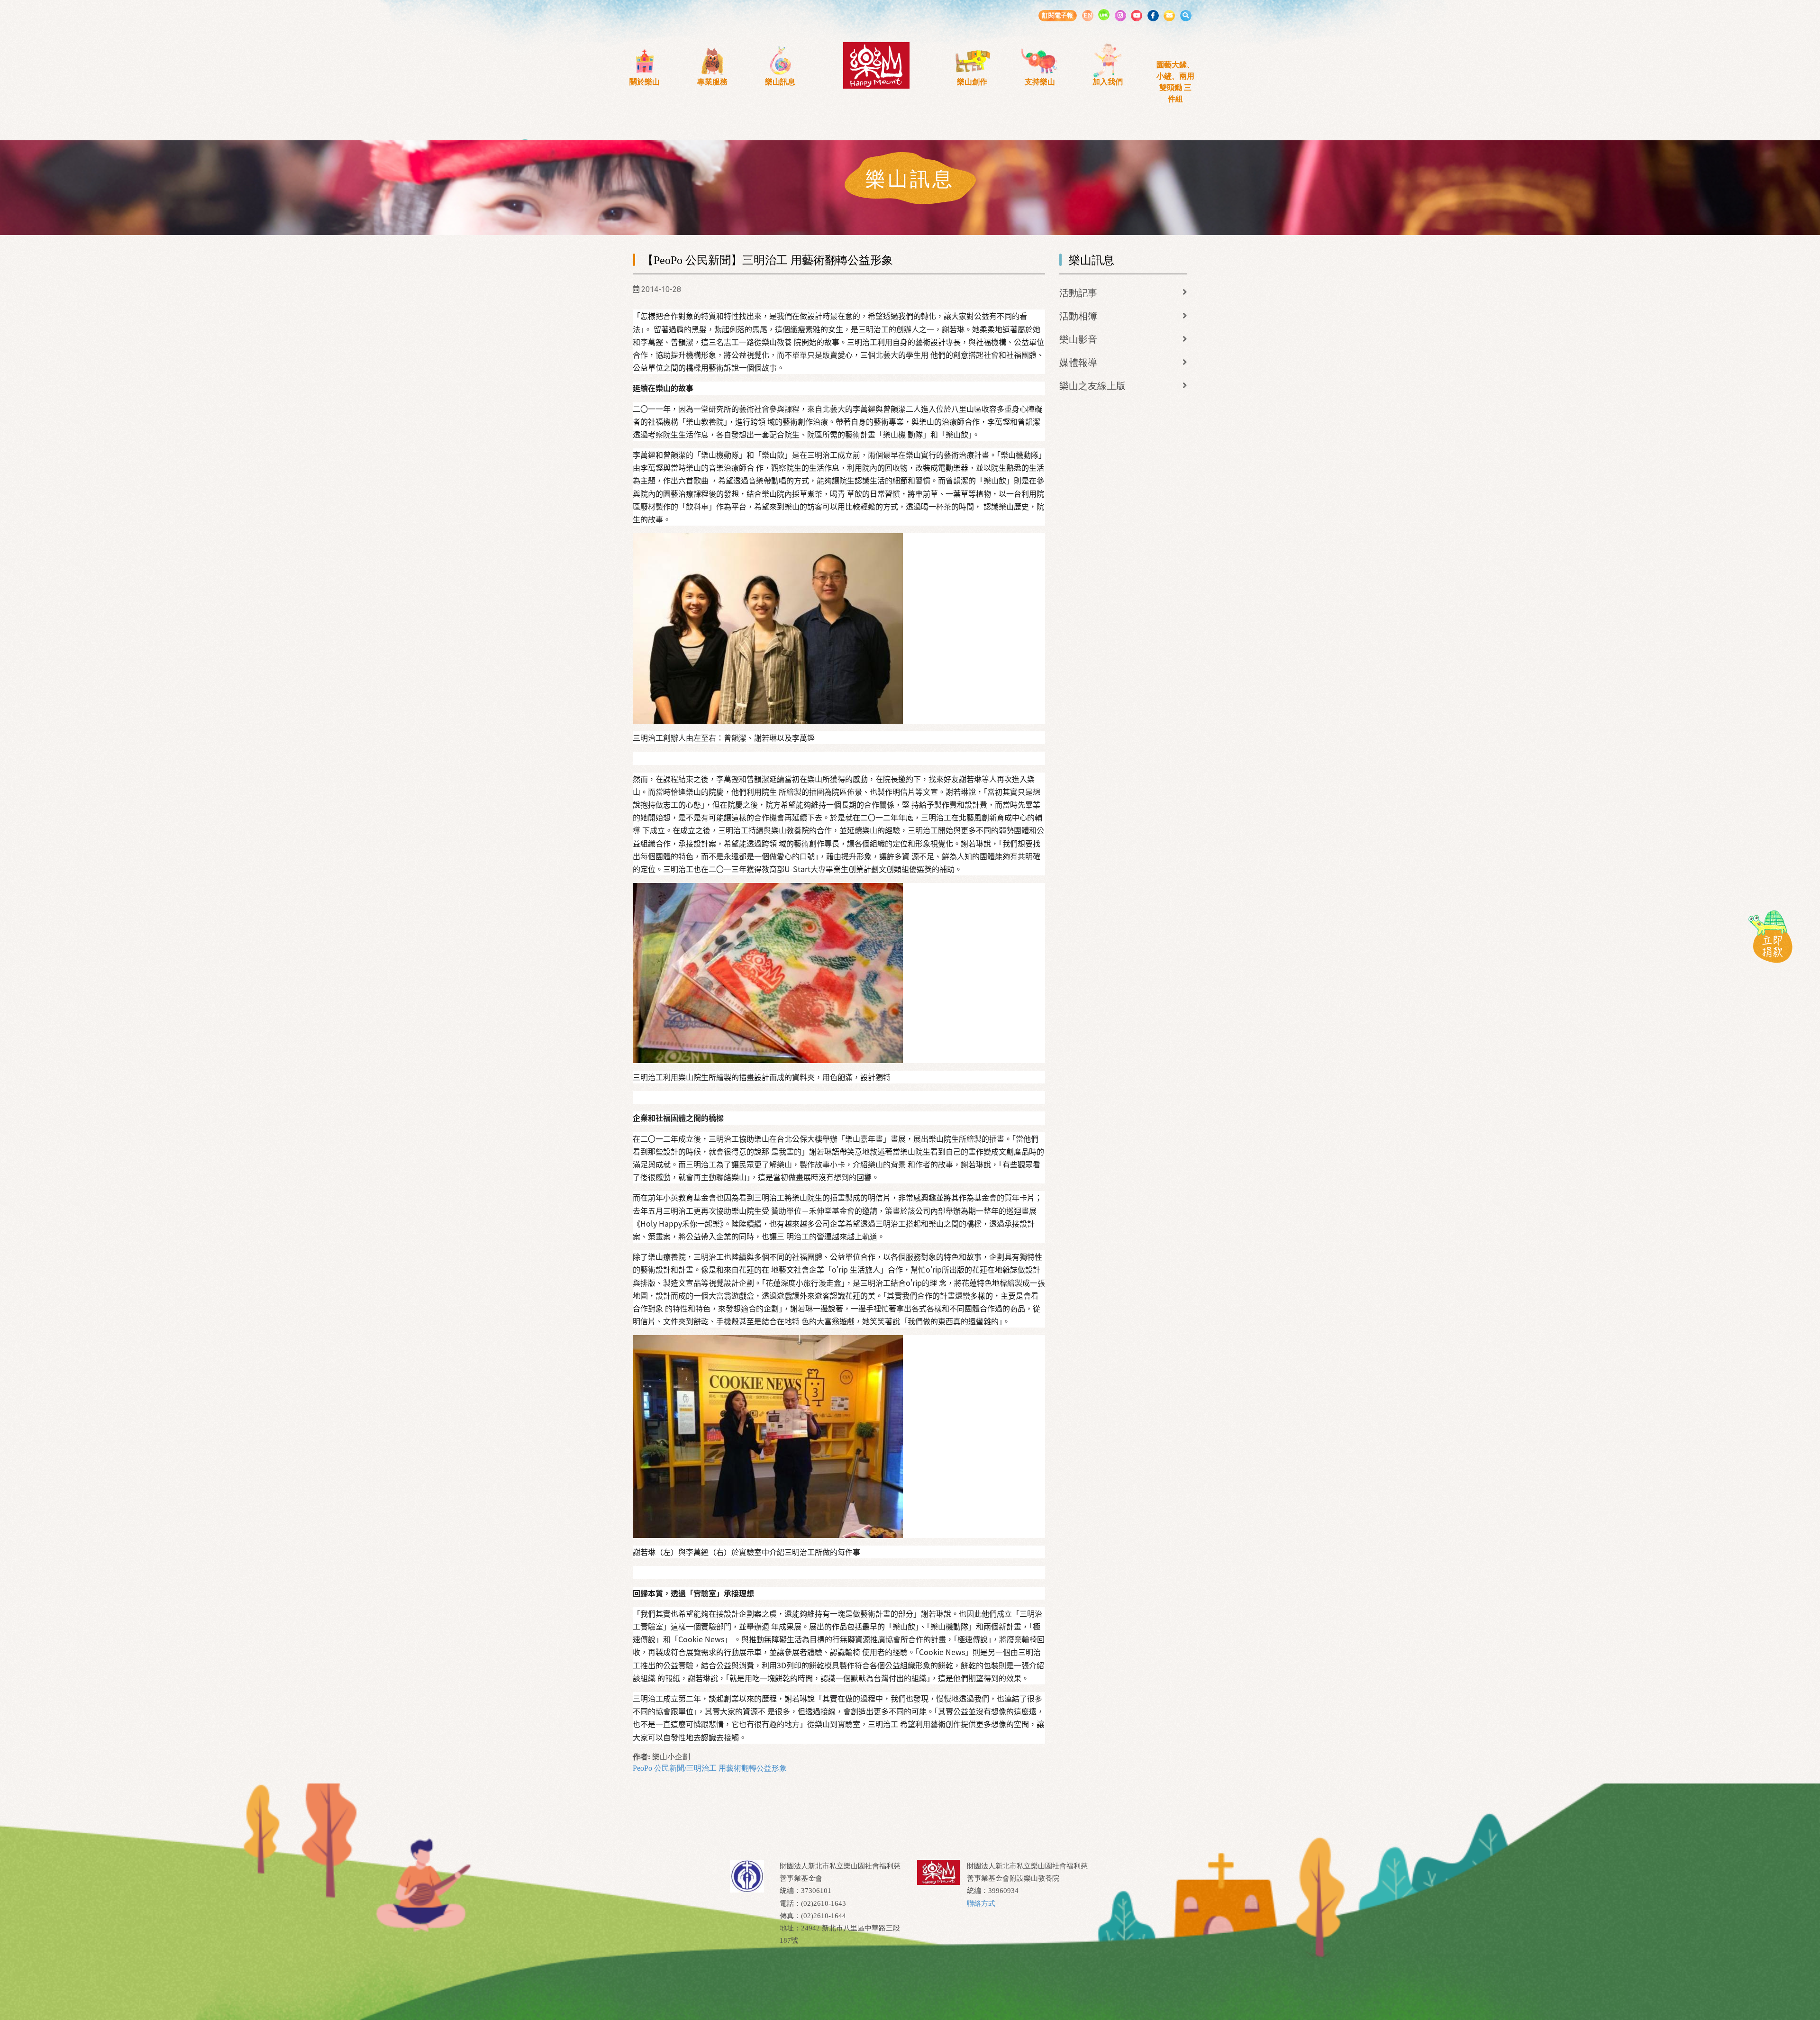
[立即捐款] (1770, 936)
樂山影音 (1078, 339)
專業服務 (712, 82)
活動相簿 (1078, 316)
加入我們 (1108, 82)
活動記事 (1078, 293)
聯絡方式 (981, 1903)
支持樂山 (1040, 82)
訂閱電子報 (1058, 15)
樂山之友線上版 (1092, 386)
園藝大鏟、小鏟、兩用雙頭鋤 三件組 (1175, 82)
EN (1088, 15)
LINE (1104, 15)
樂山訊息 (780, 82)
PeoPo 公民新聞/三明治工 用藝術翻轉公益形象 (710, 1768)
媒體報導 (1078, 363)
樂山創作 (972, 82)
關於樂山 (645, 82)
